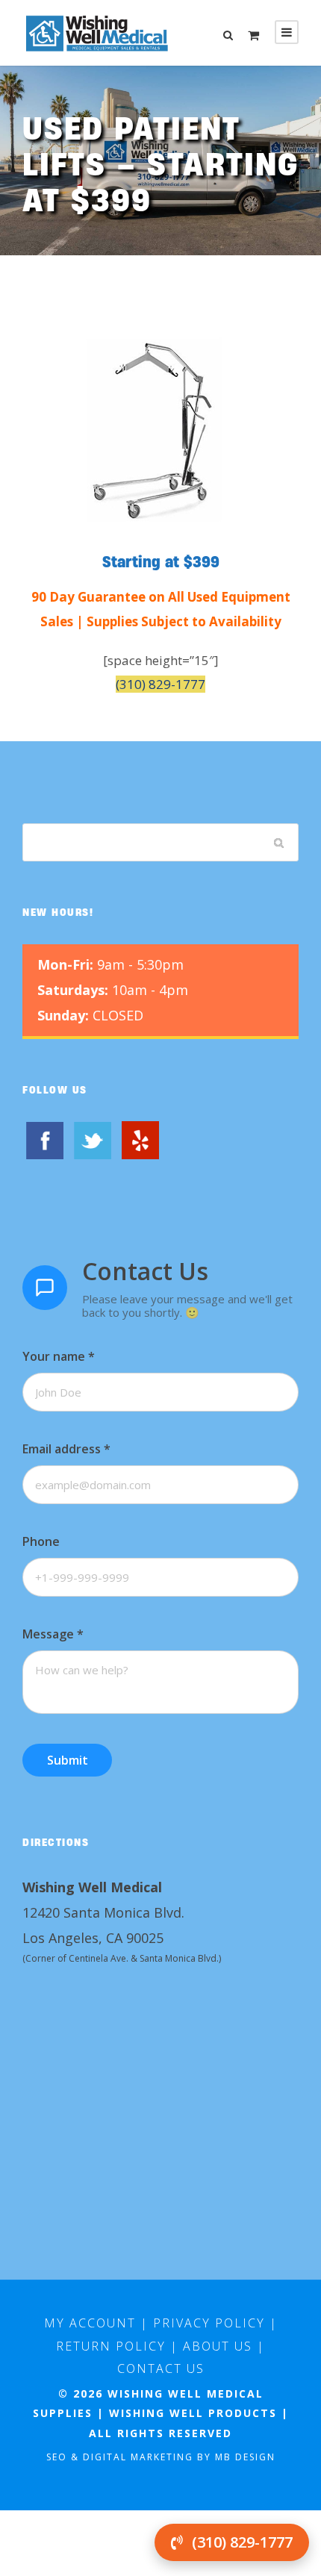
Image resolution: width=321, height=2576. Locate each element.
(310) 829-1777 (160, 684)
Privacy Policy (209, 2323)
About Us (218, 2346)
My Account (90, 2323)
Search (280, 843)
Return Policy (111, 2346)
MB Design (245, 2457)
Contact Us (161, 2368)
